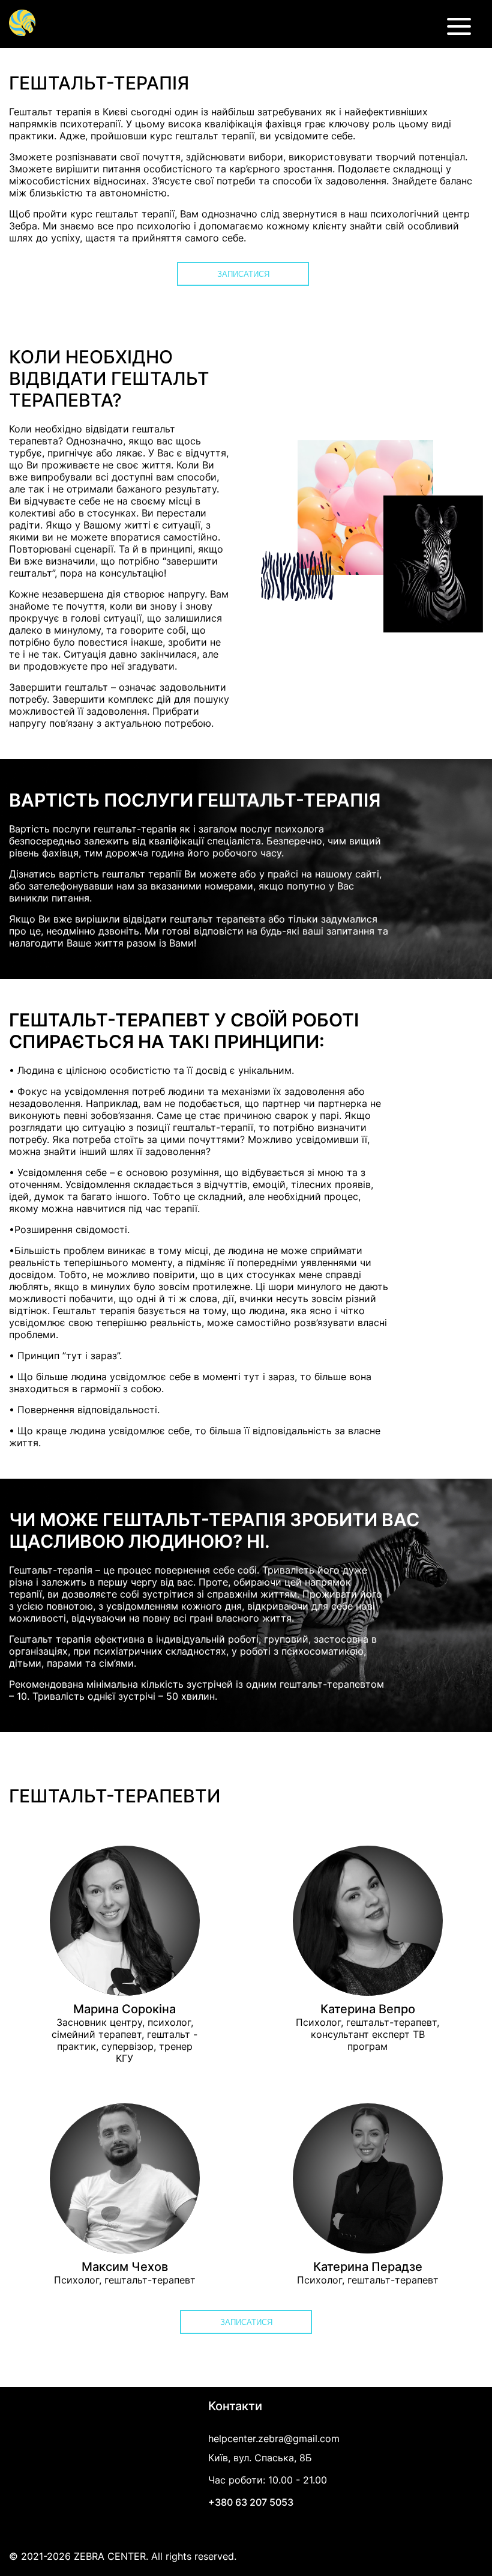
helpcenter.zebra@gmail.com (274, 2438)
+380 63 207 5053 (251, 2502)
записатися (243, 274)
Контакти (235, 2406)
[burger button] (459, 30)
